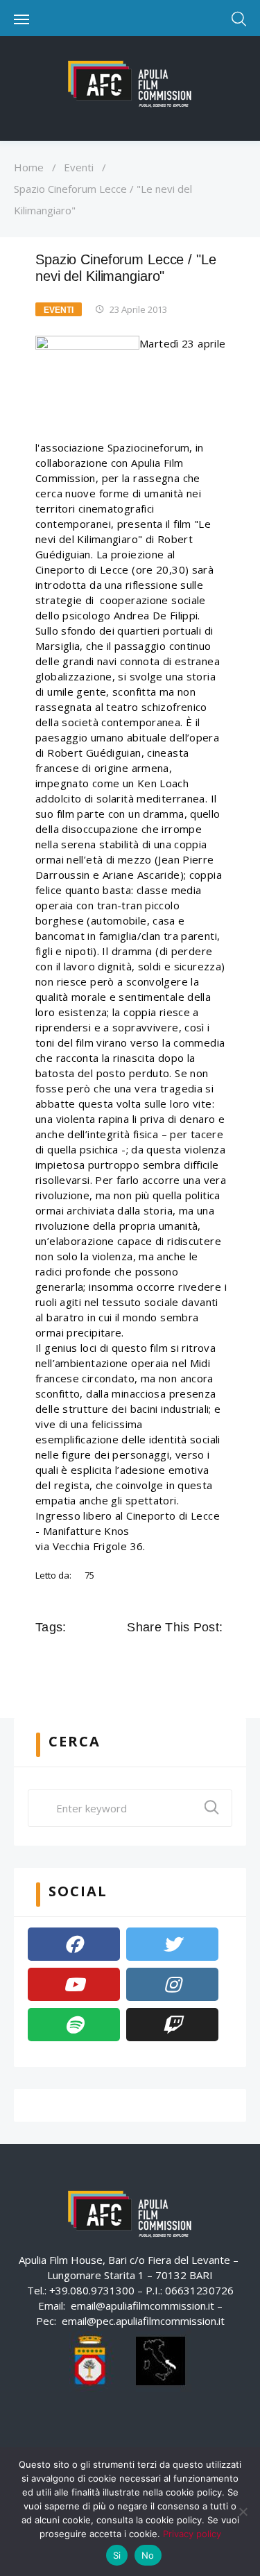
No (148, 2555)
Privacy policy (192, 2534)
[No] (243, 2511)
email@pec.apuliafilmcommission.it (143, 2321)
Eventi (79, 167)
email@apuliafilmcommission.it (142, 2305)
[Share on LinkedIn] (195, 1658)
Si (117, 2555)
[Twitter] (172, 1944)
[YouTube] (74, 1984)
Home (29, 167)
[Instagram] (172, 1984)
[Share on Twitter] (156, 1658)
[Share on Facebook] (137, 1658)
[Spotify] (74, 2025)
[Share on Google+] (175, 1658)
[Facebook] (74, 1944)
